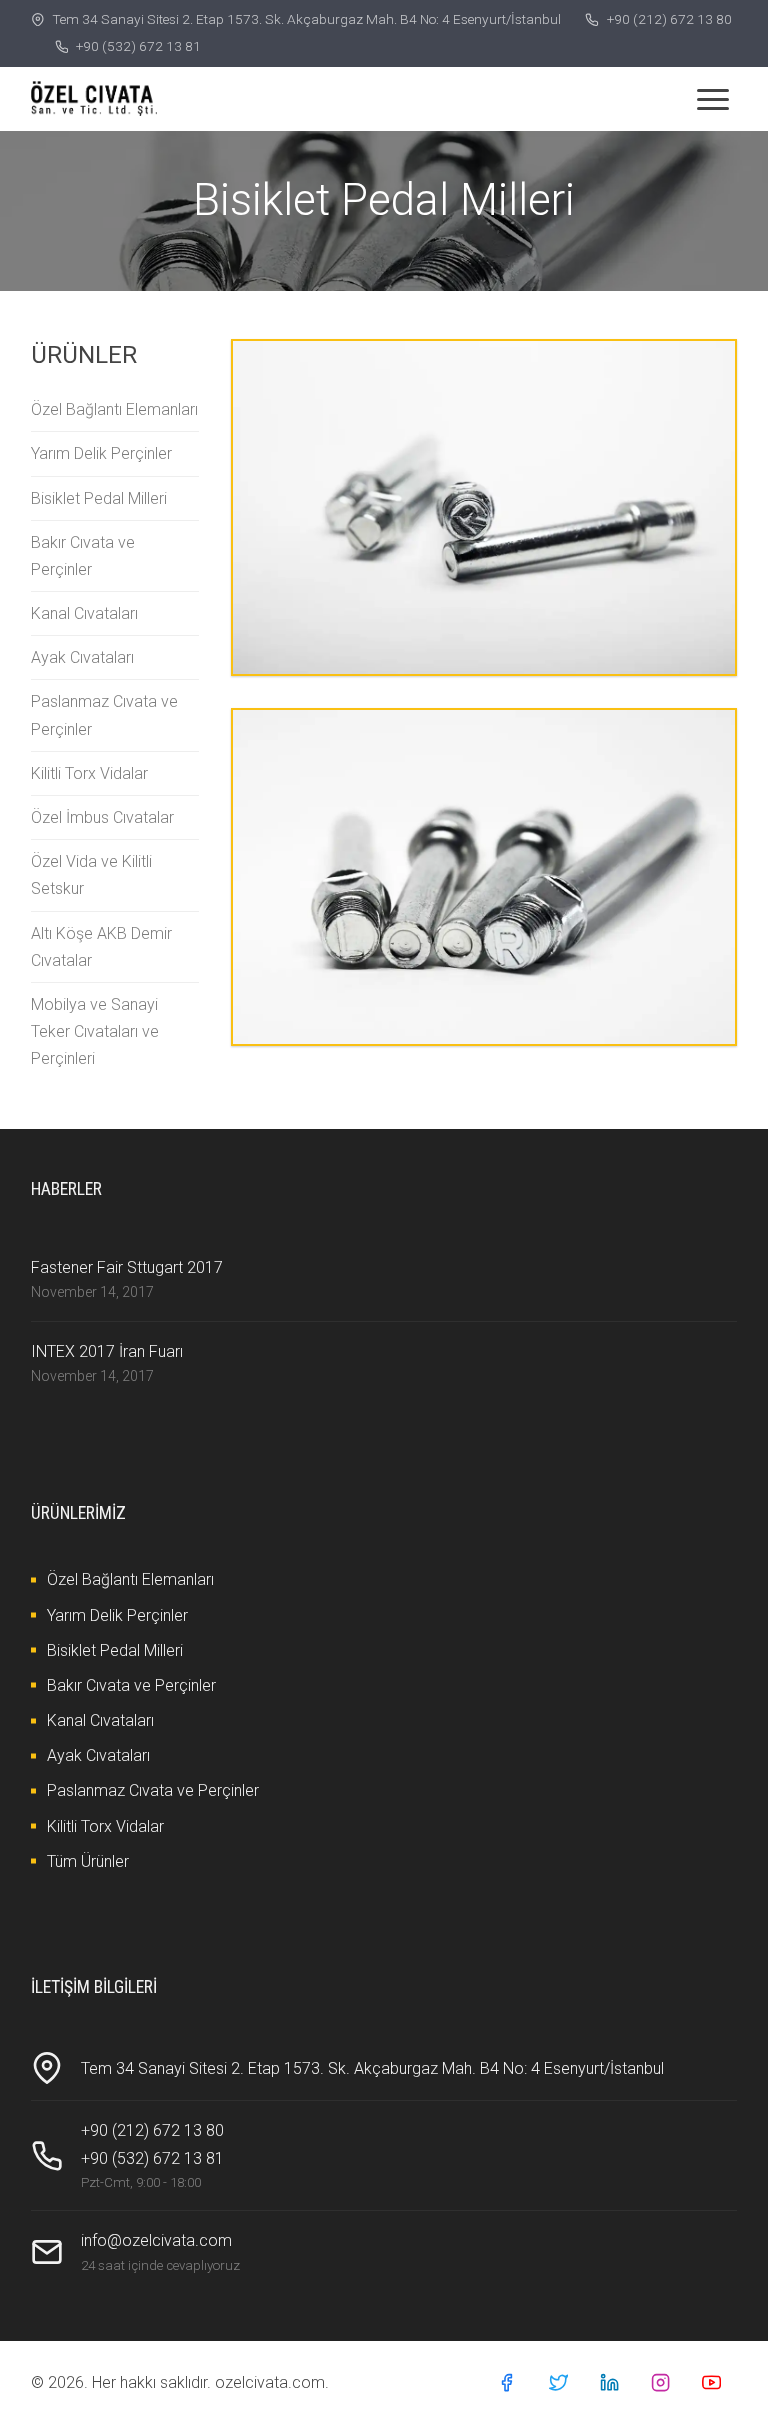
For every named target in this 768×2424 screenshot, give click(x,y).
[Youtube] (711, 2382)
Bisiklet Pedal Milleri (99, 498)
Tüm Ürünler (88, 1861)
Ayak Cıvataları (82, 657)
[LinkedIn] (609, 2382)
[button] (713, 99)
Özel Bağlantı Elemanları (114, 409)
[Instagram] (660, 2382)
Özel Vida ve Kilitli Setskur (91, 875)
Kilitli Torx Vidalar (89, 773)
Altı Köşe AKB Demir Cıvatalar (101, 947)
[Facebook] (506, 2382)
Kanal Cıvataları (84, 613)
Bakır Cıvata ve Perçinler (83, 556)
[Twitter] (558, 2382)
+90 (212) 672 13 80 (669, 19)
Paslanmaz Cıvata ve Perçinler (104, 715)
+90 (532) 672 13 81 (138, 46)
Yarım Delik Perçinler (101, 453)
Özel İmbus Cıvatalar (102, 817)
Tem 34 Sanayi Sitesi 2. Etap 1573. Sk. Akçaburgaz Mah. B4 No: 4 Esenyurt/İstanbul (306, 19)
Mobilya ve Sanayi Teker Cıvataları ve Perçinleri (95, 1031)
